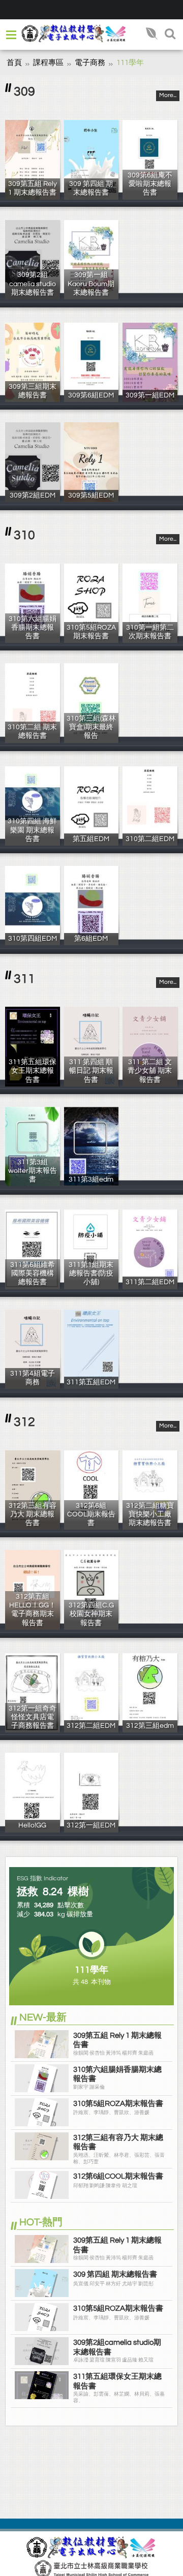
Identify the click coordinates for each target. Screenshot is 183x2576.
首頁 (14, 63)
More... (168, 95)
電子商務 (90, 63)
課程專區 (48, 63)
